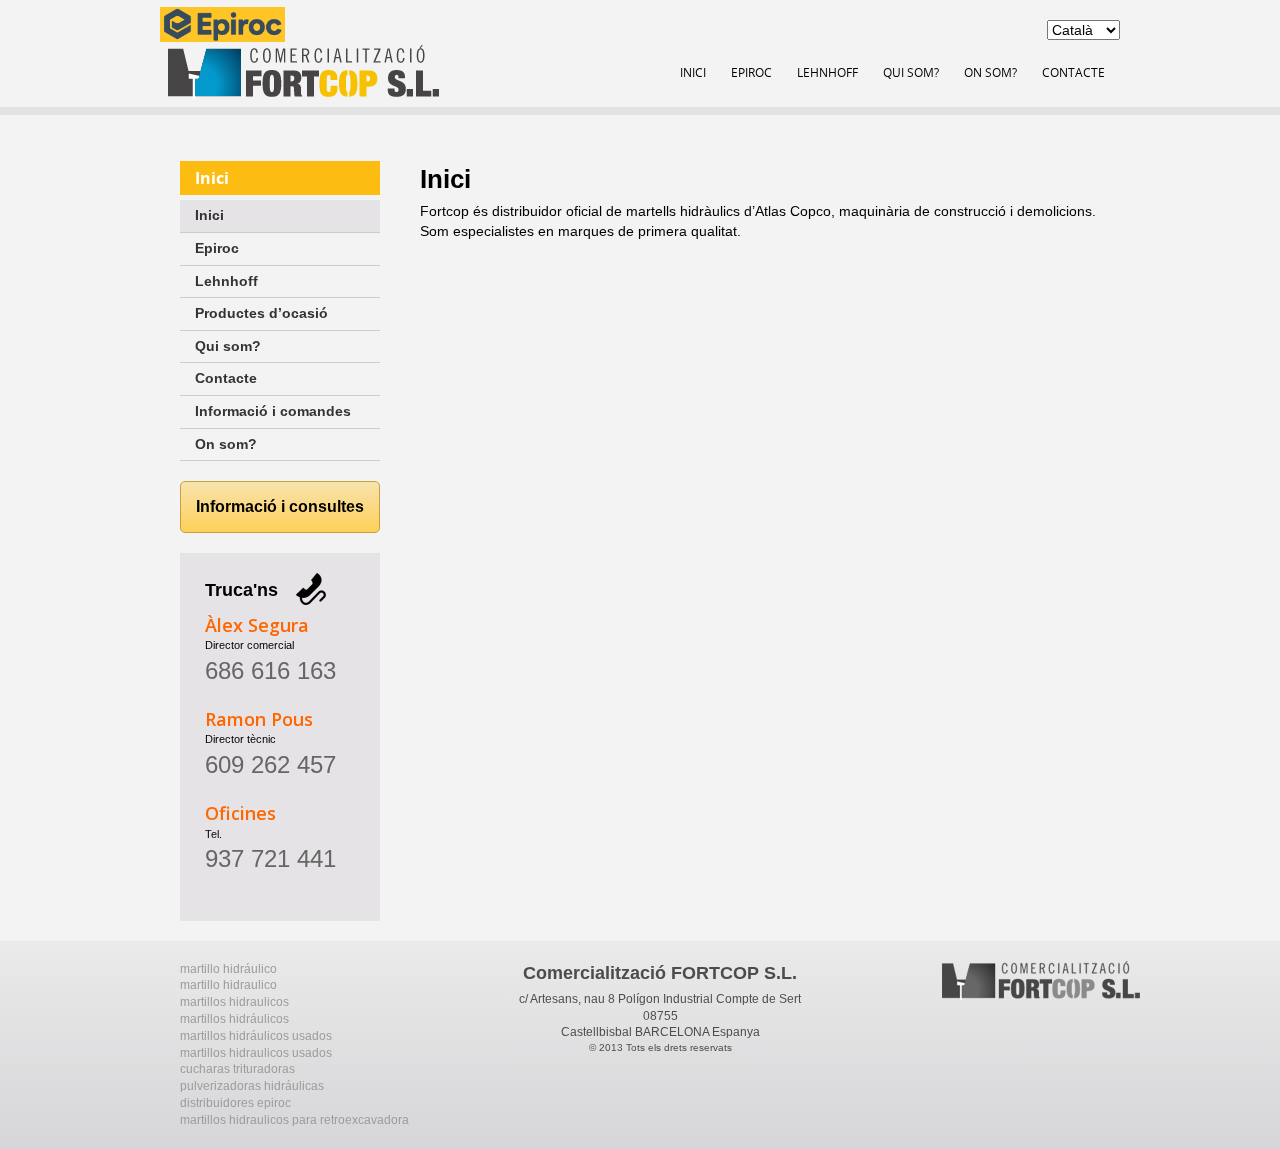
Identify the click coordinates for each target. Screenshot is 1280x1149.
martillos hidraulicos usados (256, 1053)
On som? (990, 72)
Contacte (1073, 72)
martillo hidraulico (228, 985)
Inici (693, 72)
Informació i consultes (280, 506)
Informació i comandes (273, 411)
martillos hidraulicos (234, 1002)
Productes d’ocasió (261, 313)
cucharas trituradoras (237, 1069)
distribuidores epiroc (235, 1103)
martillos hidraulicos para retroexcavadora (294, 1120)
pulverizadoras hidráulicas (252, 1086)
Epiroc (751, 72)
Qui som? (911, 72)
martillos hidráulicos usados (256, 1036)
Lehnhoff (827, 72)
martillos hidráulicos (234, 1019)
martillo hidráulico (228, 969)
